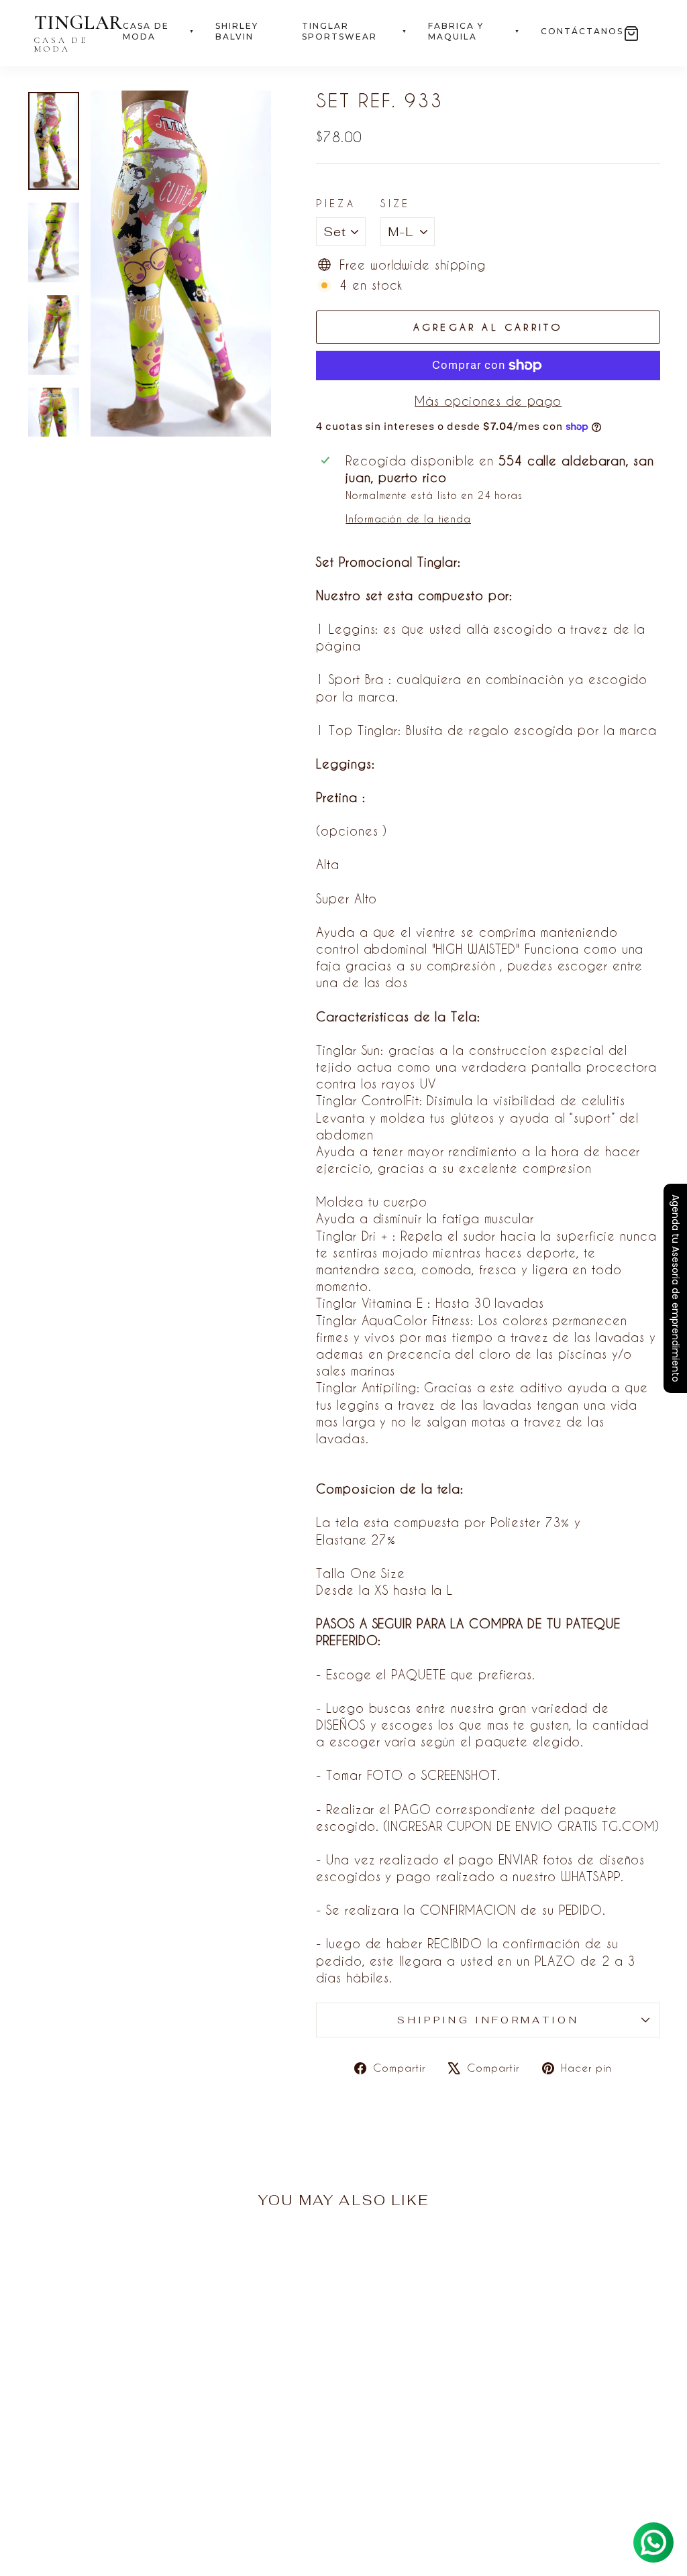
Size (395, 204)
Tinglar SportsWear (355, 32)
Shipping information (488, 2020)
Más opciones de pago (488, 401)
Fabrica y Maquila (474, 32)
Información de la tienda (408, 519)
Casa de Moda (159, 32)
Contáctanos (582, 31)
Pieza (336, 204)
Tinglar (78, 33)
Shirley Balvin (237, 32)
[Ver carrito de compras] (631, 34)
